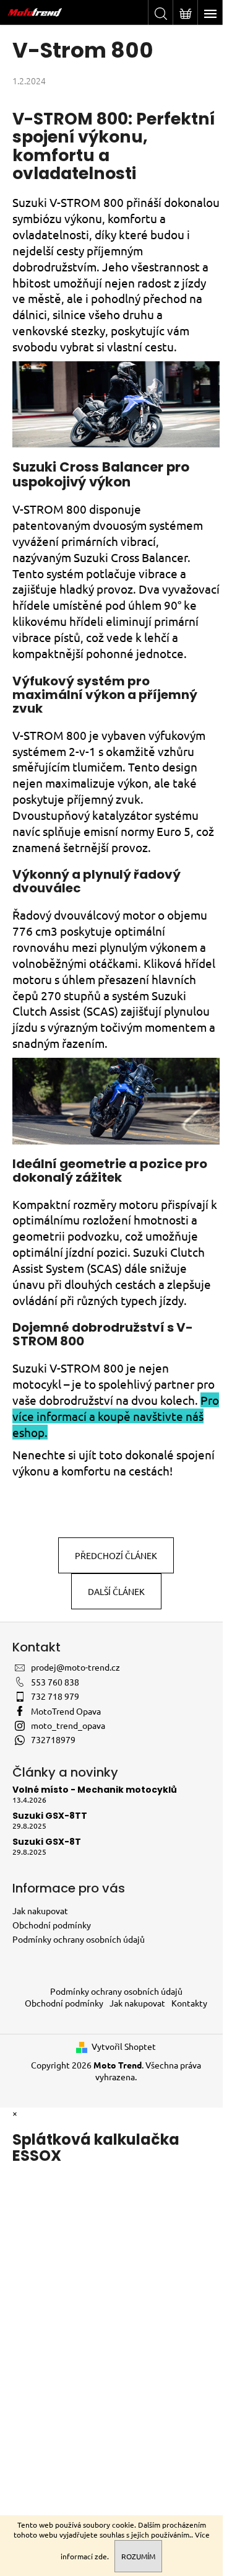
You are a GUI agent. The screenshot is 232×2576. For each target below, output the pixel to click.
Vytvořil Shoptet (124, 2046)
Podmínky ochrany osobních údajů (79, 1939)
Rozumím (138, 2556)
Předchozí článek (116, 1555)
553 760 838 (55, 1682)
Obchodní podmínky (52, 1925)
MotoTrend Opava (66, 1711)
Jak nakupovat (40, 1910)
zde (101, 2556)
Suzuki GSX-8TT (50, 1816)
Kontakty (189, 2003)
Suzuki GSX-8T (47, 1842)
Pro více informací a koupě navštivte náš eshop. (116, 1416)
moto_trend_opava (68, 1725)
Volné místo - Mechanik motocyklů (95, 1790)
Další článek (116, 1591)
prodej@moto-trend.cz (75, 1667)
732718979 (53, 1739)
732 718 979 (55, 1696)
